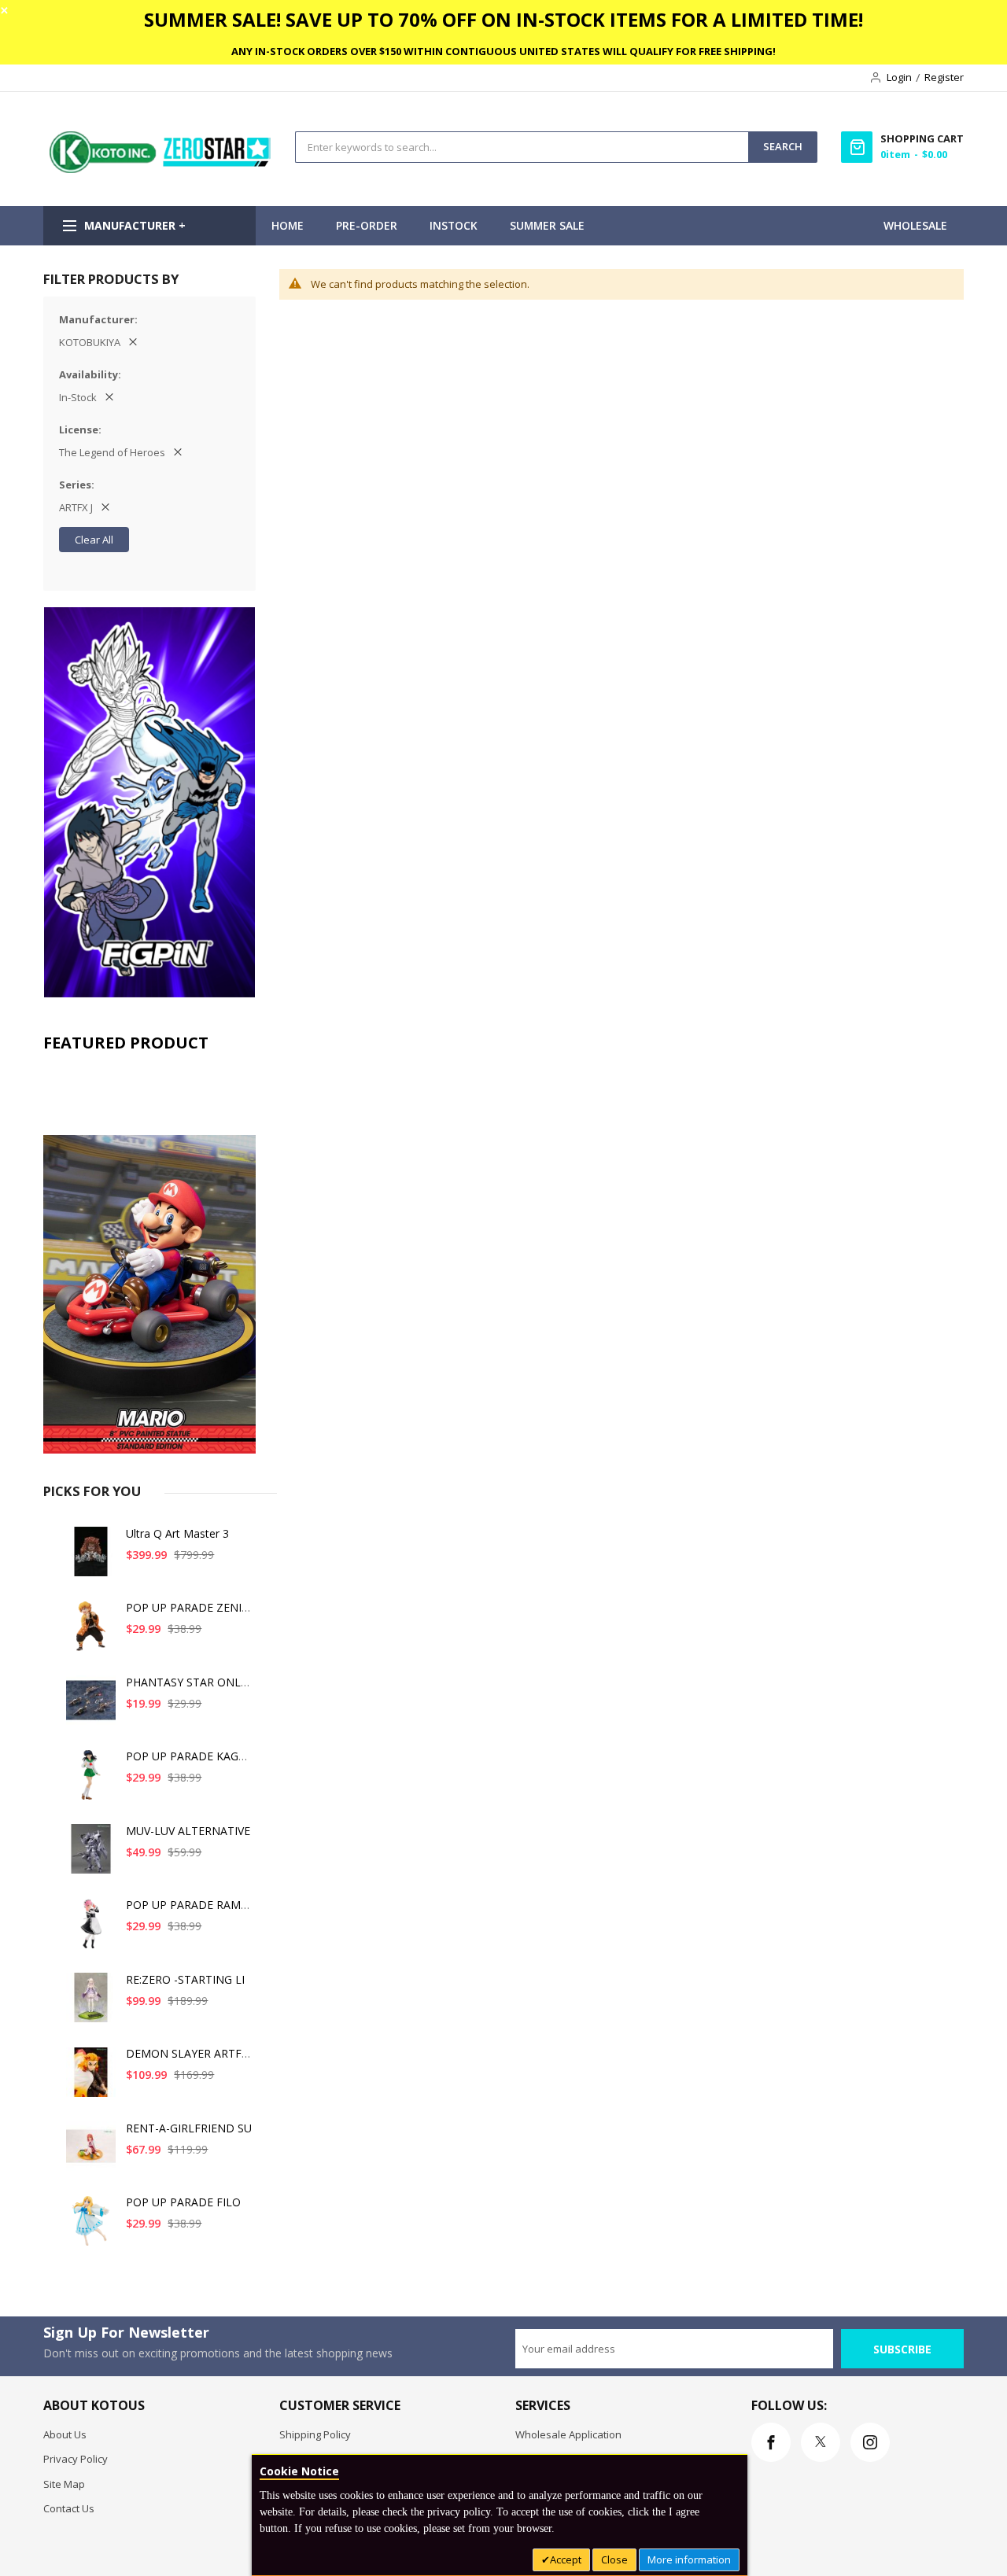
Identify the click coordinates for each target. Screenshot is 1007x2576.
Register (944, 77)
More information (689, 2559)
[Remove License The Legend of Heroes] (178, 452)
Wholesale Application (568, 2434)
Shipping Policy (315, 2434)
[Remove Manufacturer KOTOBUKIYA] (133, 342)
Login (899, 77)
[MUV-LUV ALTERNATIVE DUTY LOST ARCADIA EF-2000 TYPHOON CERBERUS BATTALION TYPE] (91, 1855)
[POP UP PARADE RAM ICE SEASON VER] (91, 1929)
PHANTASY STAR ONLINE (192, 1682)
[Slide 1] (149, 1257)
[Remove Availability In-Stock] (109, 397)
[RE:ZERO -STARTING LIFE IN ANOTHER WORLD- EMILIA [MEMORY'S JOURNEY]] (91, 2004)
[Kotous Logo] (161, 169)
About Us (65, 2434)
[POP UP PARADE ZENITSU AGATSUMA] (91, 1632)
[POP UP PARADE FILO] (91, 2226)
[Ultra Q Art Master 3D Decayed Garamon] (91, 1558)
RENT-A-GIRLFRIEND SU (189, 2128)
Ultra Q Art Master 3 (177, 1533)
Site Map (64, 2484)
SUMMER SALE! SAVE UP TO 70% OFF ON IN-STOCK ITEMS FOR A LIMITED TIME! (503, 19)
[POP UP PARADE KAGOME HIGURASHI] (91, 1780)
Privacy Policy (76, 2459)
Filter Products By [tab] (111, 279)
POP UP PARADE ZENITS (190, 1607)
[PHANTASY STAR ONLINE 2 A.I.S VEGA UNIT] (91, 1706)
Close (614, 2559)
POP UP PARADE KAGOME (195, 1756)
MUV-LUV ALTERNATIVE (188, 1831)
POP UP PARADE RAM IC (190, 1905)
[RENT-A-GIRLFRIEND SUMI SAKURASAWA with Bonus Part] (91, 2152)
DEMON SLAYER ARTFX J (190, 2053)
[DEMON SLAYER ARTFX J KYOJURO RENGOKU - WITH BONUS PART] (91, 2078)
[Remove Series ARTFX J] (105, 507)
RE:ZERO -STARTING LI (185, 1979)
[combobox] (522, 147)
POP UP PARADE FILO (183, 2202)
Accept (566, 2559)
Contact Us (69, 2508)
